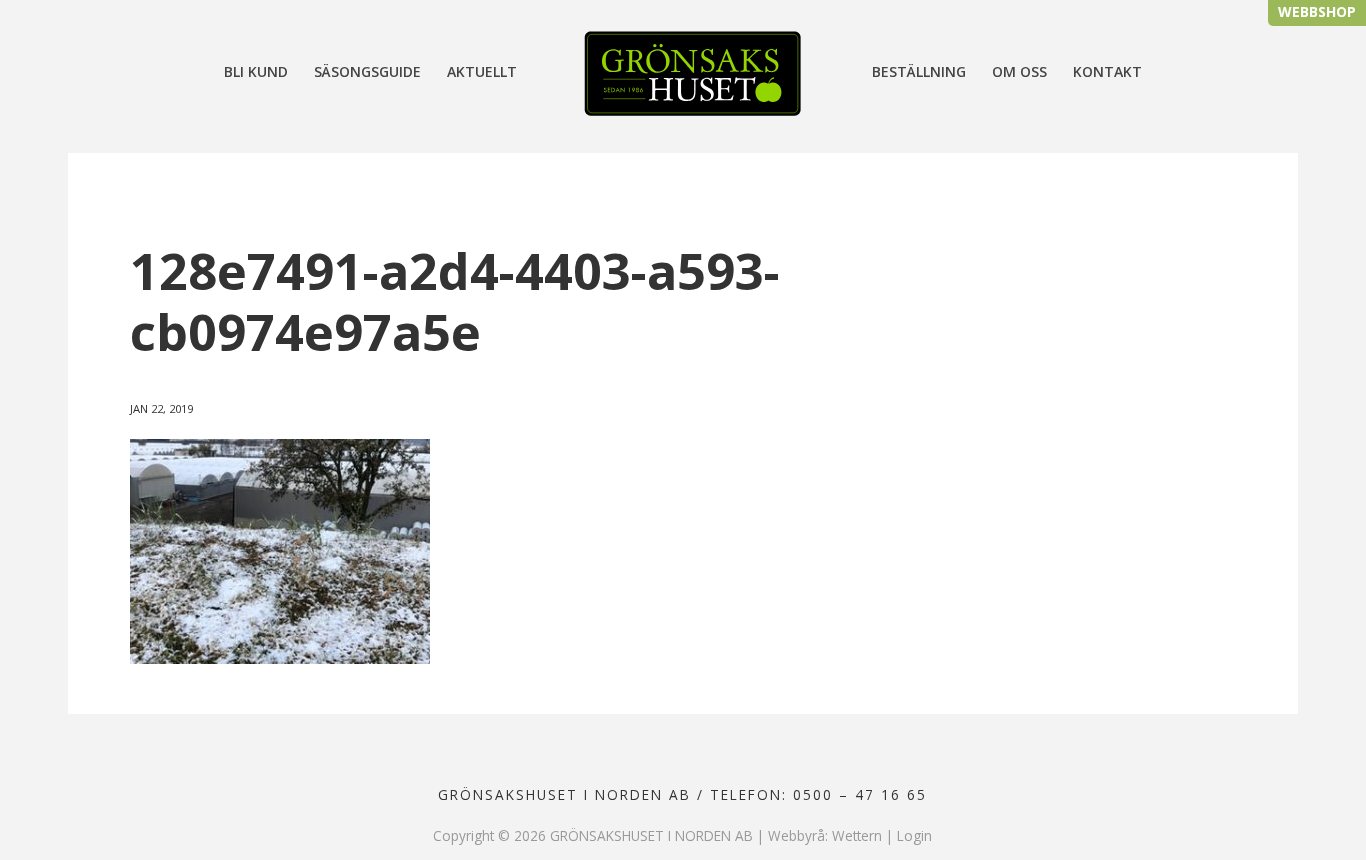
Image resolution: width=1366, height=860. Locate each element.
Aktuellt (482, 73)
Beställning (919, 73)
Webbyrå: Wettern (825, 835)
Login (914, 835)
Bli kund (256, 73)
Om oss (1019, 73)
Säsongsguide (367, 73)
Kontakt (1107, 73)
